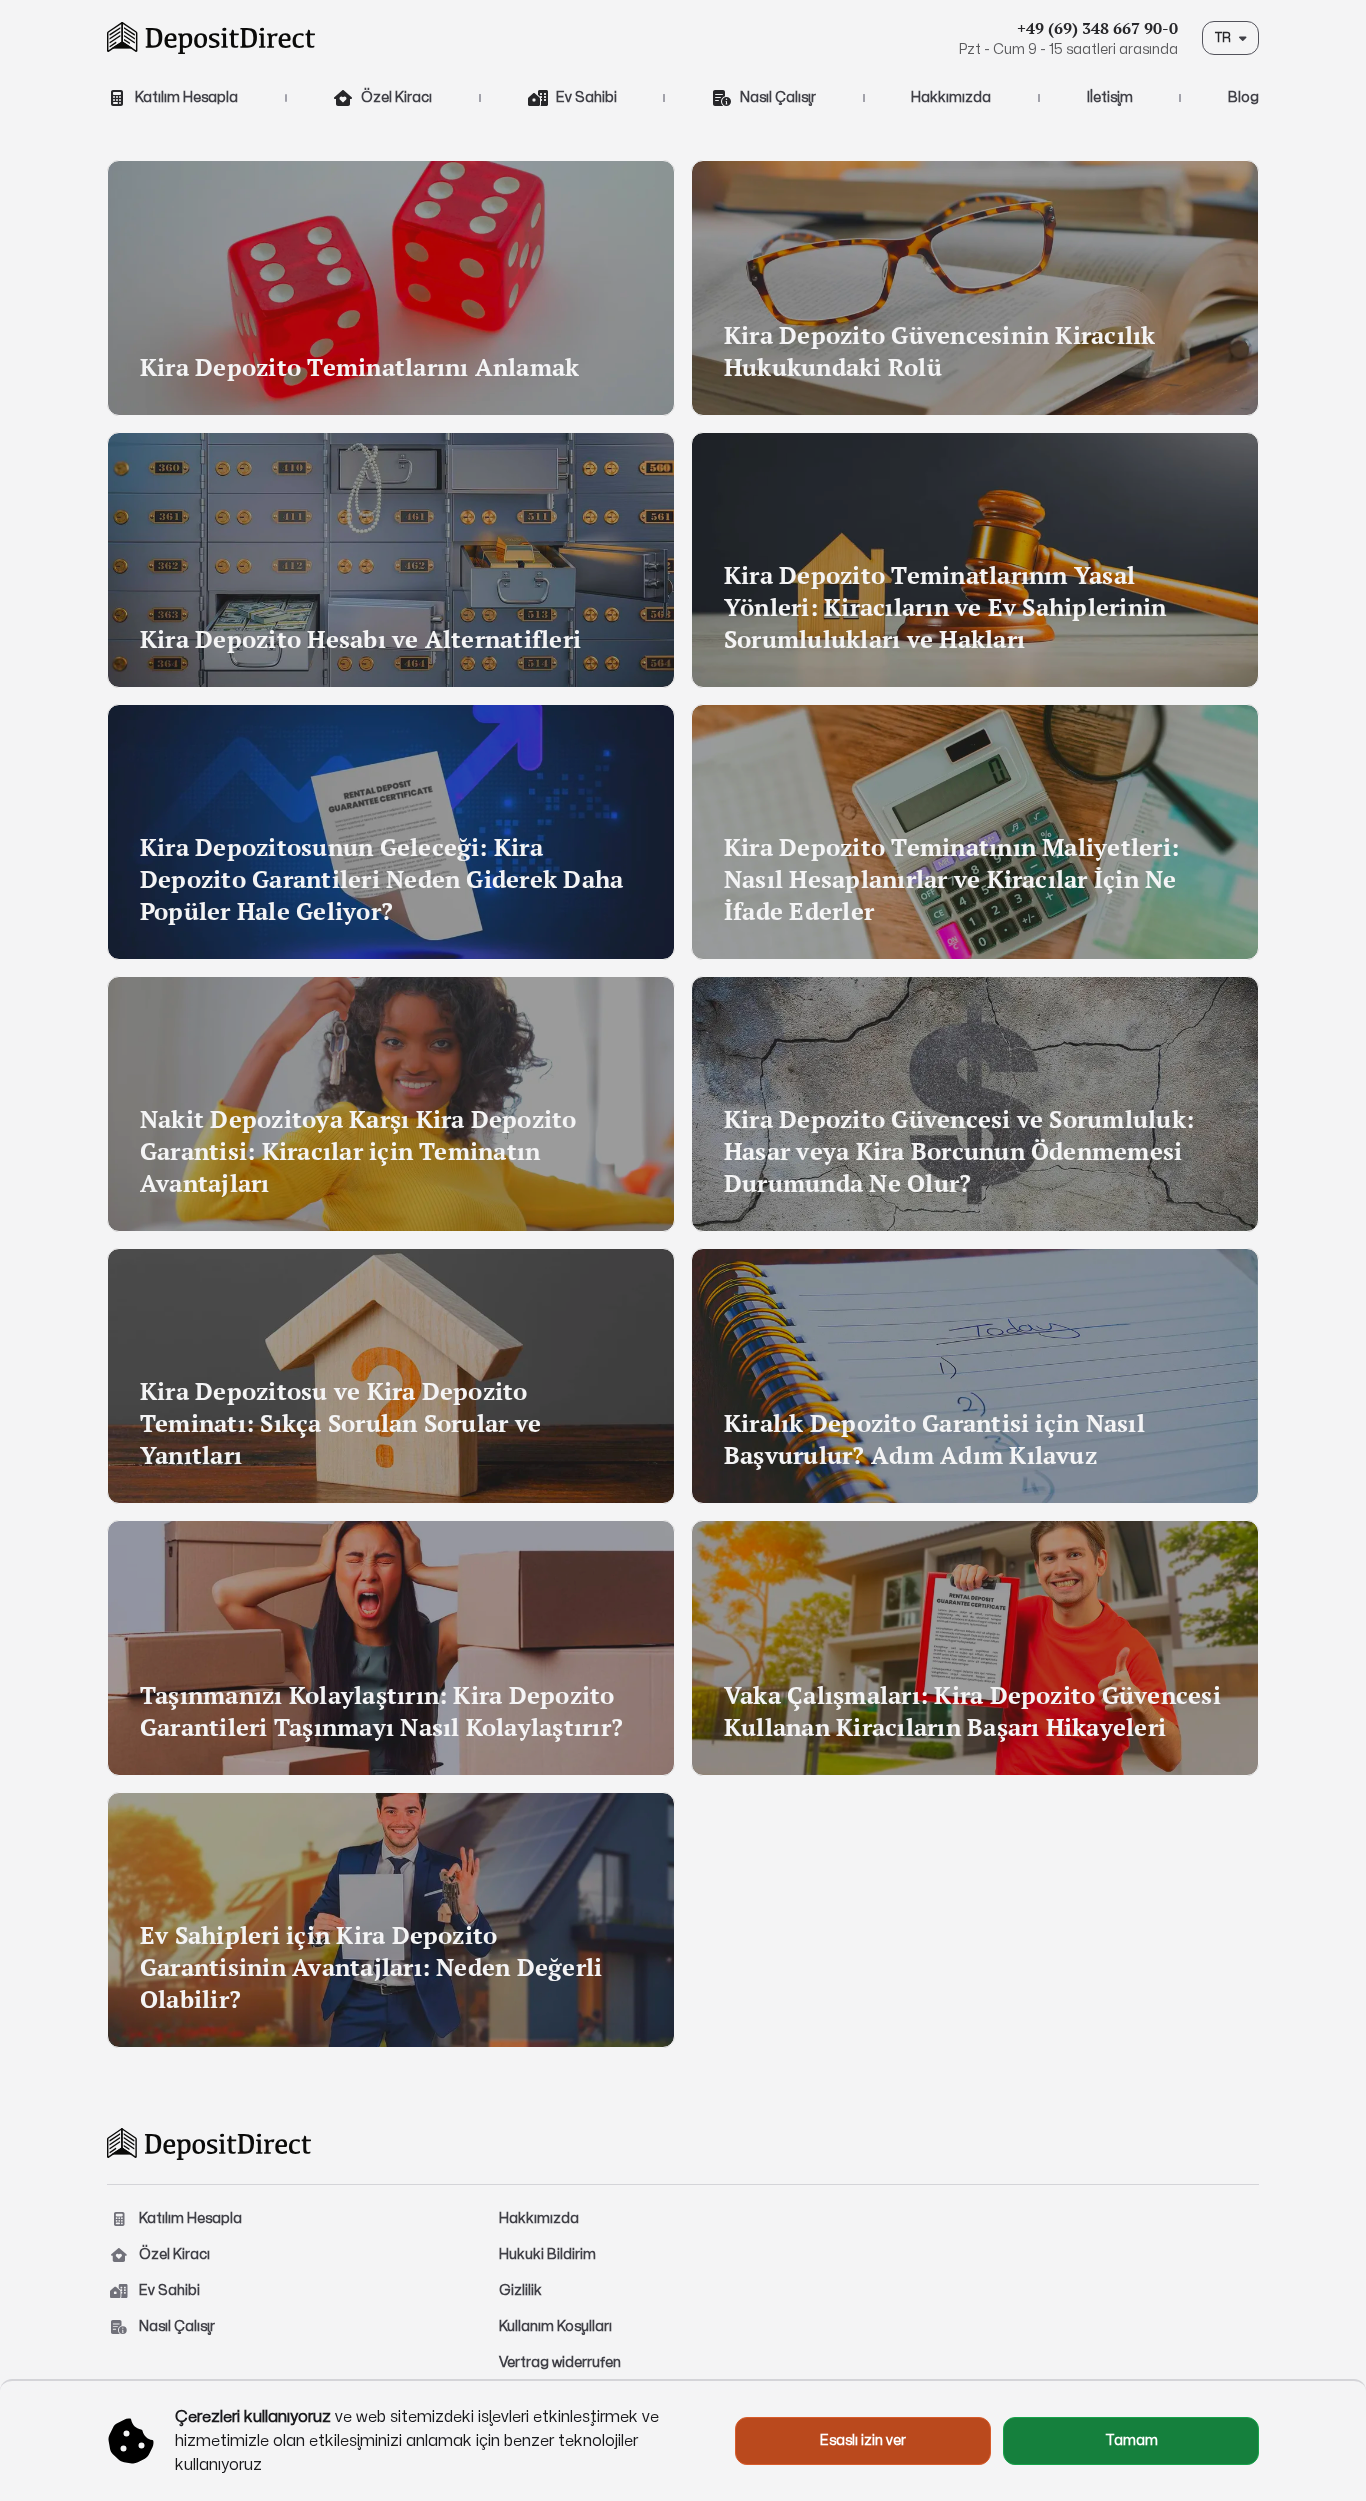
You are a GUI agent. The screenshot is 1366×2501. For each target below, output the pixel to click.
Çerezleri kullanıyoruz (253, 2417)
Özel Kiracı (396, 97)
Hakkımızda (951, 97)
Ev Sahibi (586, 97)
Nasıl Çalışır (778, 97)
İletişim (1110, 97)
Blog (1243, 97)
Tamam (1131, 2440)
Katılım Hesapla (186, 97)
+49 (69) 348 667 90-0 (1097, 28)
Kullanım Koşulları (555, 2326)
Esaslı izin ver (863, 2440)
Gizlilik (520, 2290)
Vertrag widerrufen (560, 2362)
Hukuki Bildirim (547, 2254)
